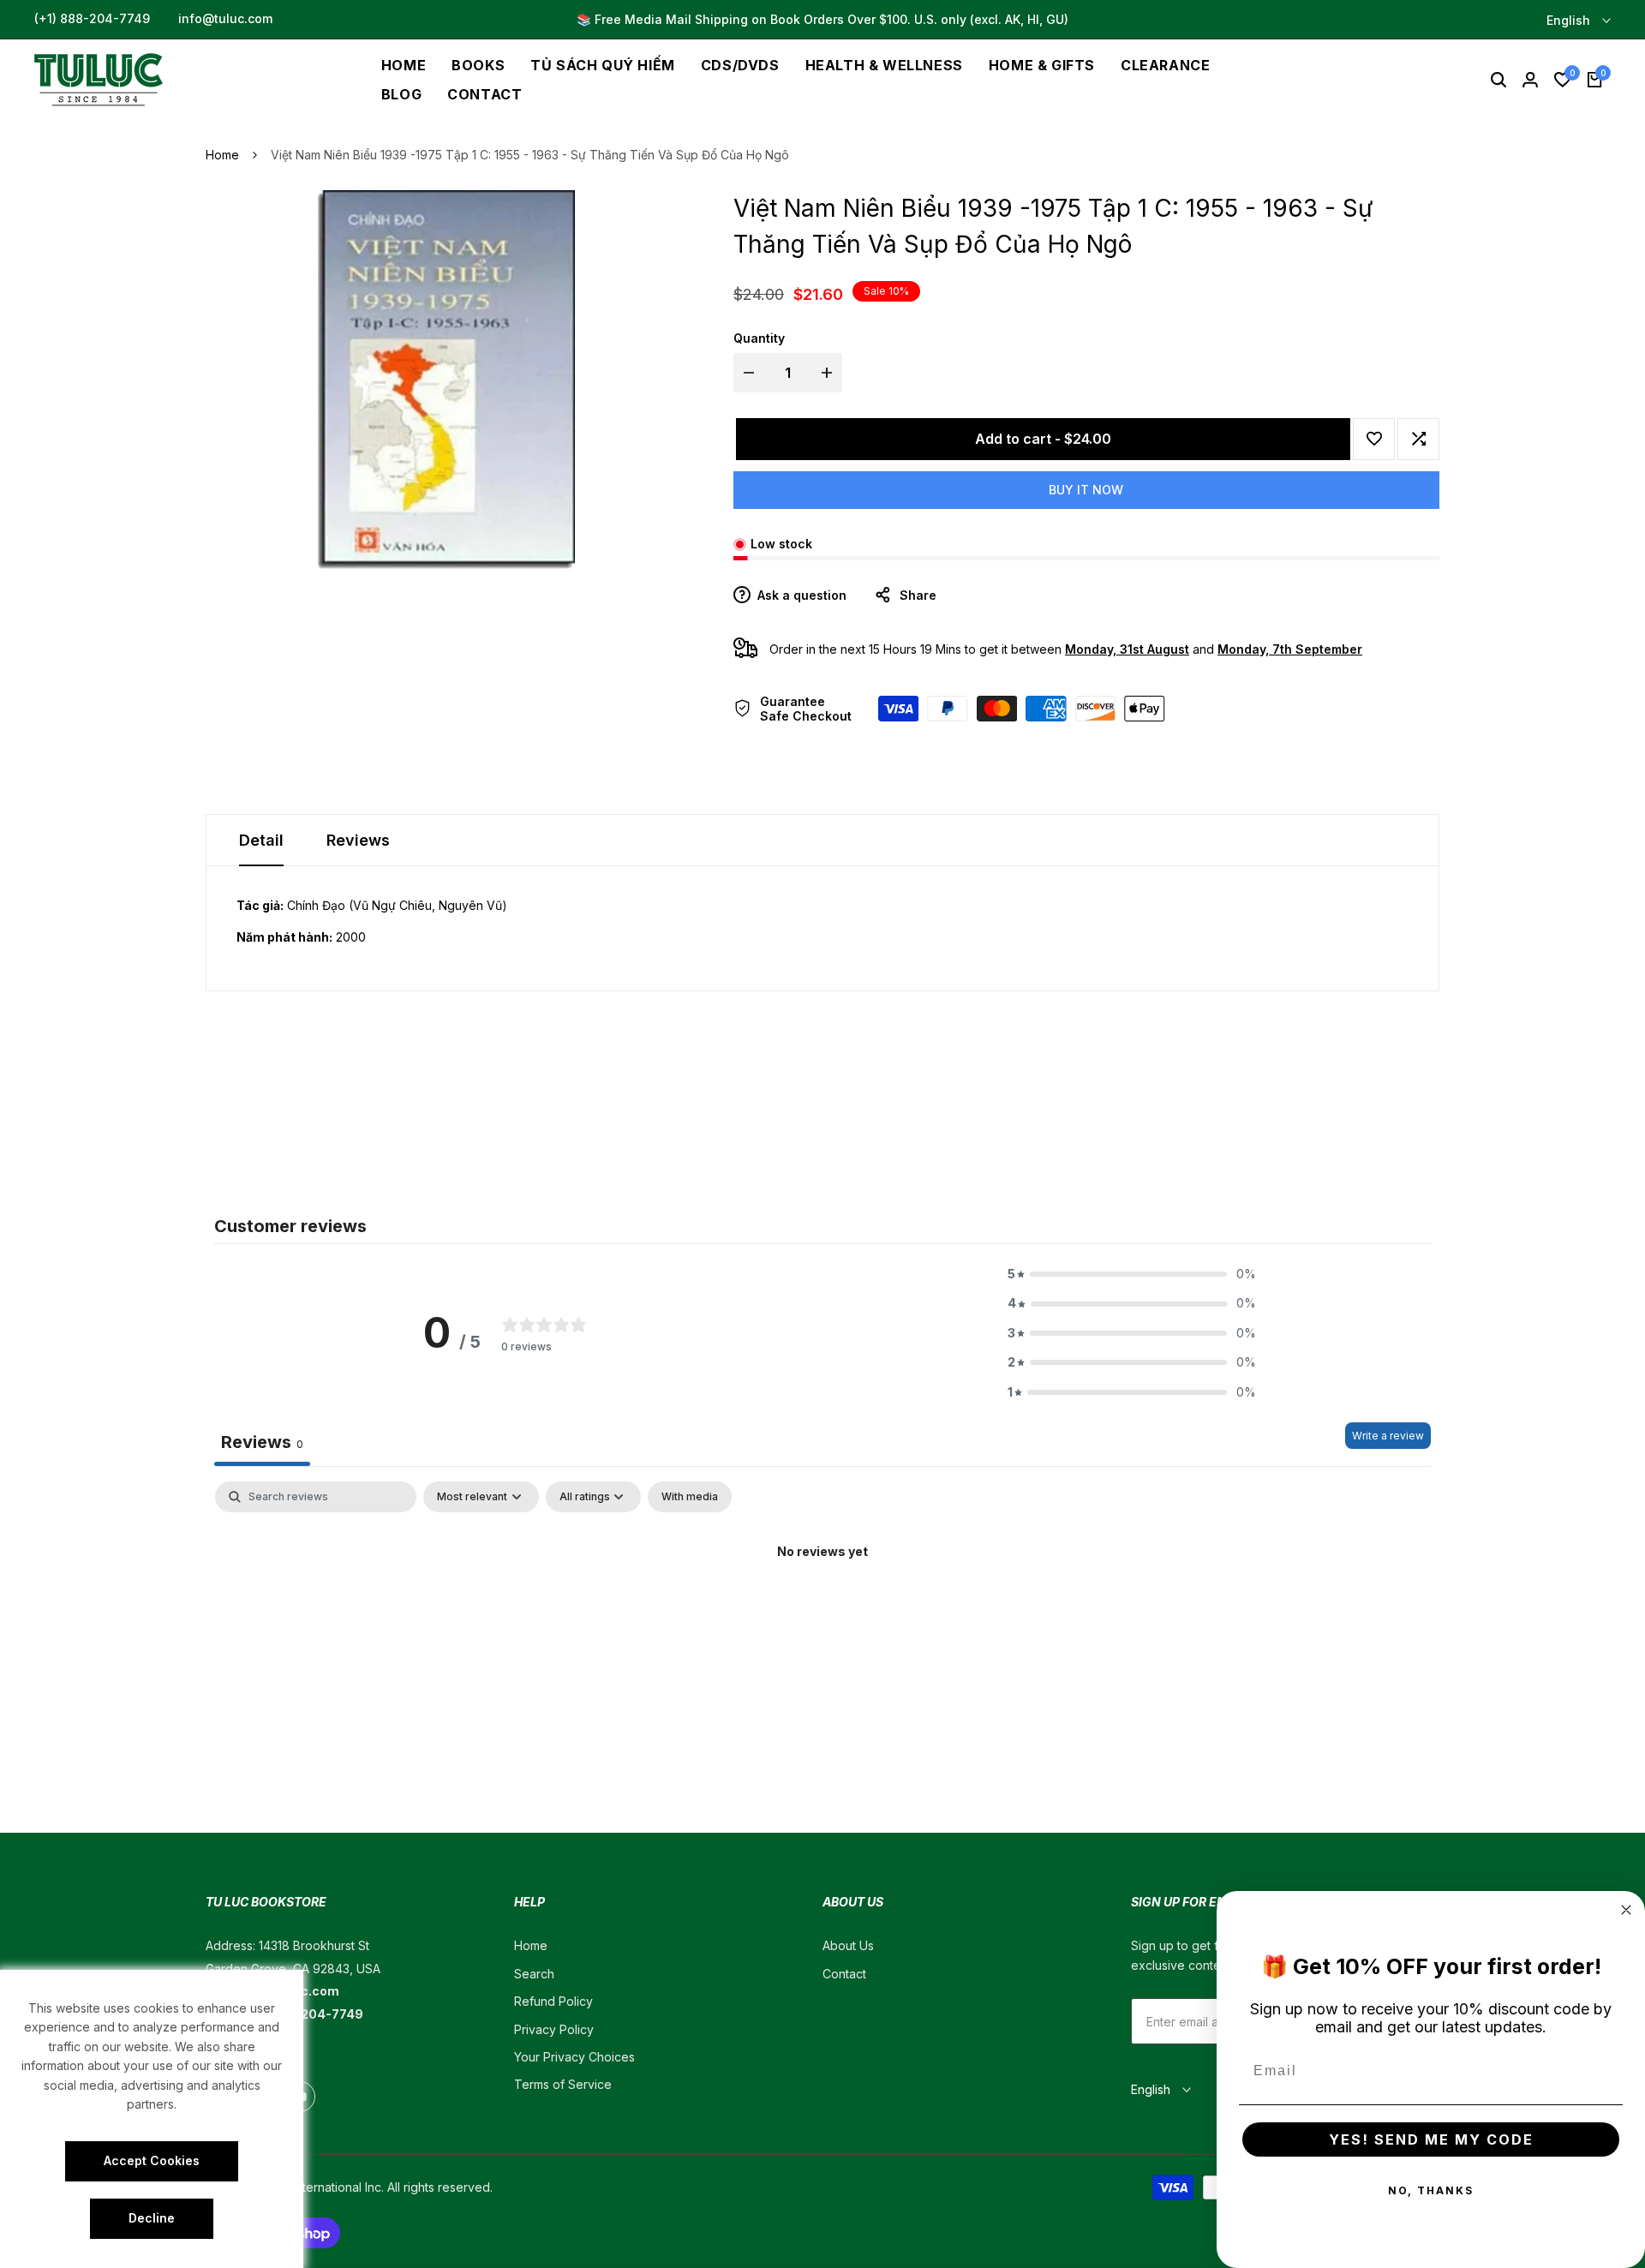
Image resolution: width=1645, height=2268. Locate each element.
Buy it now (1086, 490)
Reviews (358, 840)
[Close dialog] (1626, 1910)
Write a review (1388, 1436)
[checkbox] (690, 1497)
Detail (261, 840)
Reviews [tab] (262, 1442)
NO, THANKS (1431, 2190)
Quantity (759, 338)
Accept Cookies (152, 2160)
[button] (1374, 439)
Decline (152, 2218)
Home (222, 155)
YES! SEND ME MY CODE (1431, 2139)
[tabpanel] (822, 1610)
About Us (848, 1945)
